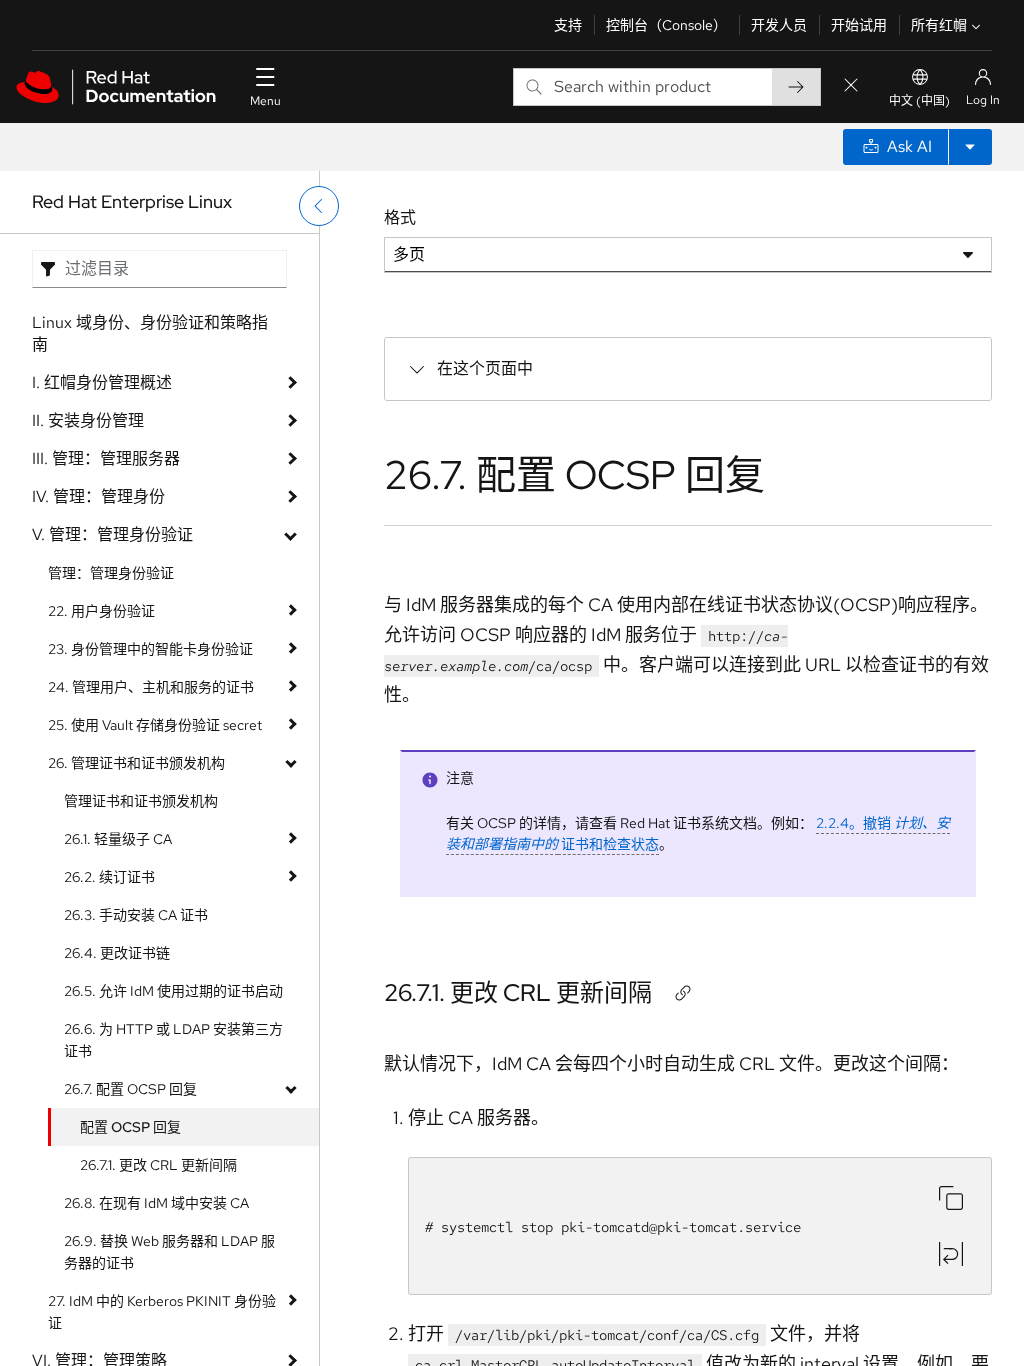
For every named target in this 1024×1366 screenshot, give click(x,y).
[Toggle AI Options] (970, 147)
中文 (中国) (919, 101)
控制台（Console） (666, 25)
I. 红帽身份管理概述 (102, 382)
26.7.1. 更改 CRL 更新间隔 (158, 1165)
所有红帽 (939, 25)
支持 (568, 25)
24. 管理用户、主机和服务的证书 (151, 687)
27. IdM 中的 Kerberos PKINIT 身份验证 (162, 1312)
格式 (400, 217)
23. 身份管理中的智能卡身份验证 (150, 649)
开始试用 (859, 25)
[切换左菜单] (319, 206)
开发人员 (779, 25)
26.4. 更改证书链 (117, 953)
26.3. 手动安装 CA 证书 (136, 915)
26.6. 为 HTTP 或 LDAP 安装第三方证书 (173, 1040)
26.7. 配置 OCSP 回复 (130, 1089)
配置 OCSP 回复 (130, 1127)
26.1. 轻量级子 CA (118, 839)
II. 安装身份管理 (88, 420)
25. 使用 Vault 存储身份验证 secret (155, 725)
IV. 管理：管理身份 (98, 496)
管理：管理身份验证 (111, 573)
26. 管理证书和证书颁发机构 (136, 763)
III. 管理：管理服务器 (106, 458)
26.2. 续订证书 (109, 877)
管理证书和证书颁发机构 (141, 801)
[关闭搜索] (851, 86)
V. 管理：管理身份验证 (112, 534)
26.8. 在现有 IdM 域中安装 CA (156, 1203)
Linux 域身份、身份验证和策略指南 (150, 333)
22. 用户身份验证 (101, 611)
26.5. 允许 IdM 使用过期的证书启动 (173, 991)
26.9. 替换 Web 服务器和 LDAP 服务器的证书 (169, 1252)
